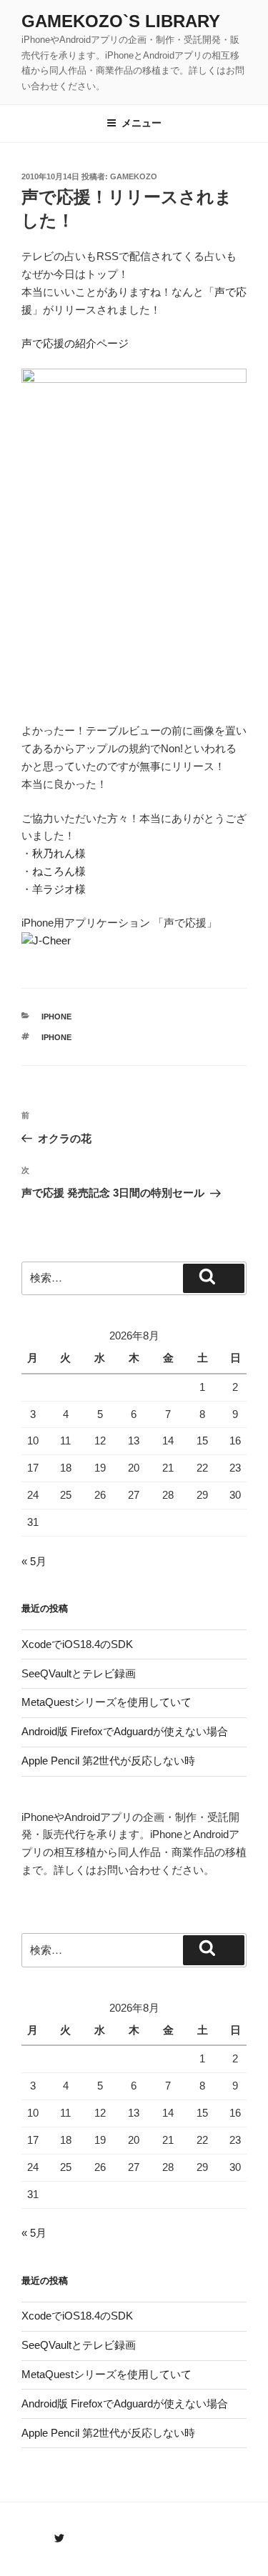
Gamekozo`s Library (121, 21)
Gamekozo (134, 176)
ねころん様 (59, 871)
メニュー (142, 123)
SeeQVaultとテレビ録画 (79, 1673)
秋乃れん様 (59, 853)
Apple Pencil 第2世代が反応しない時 (108, 1761)
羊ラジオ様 (59, 889)
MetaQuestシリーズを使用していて (106, 1702)
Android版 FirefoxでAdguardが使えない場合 (125, 1731)
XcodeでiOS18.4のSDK (77, 1644)
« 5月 (34, 1561)
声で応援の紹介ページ (75, 343)
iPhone (56, 1017)
